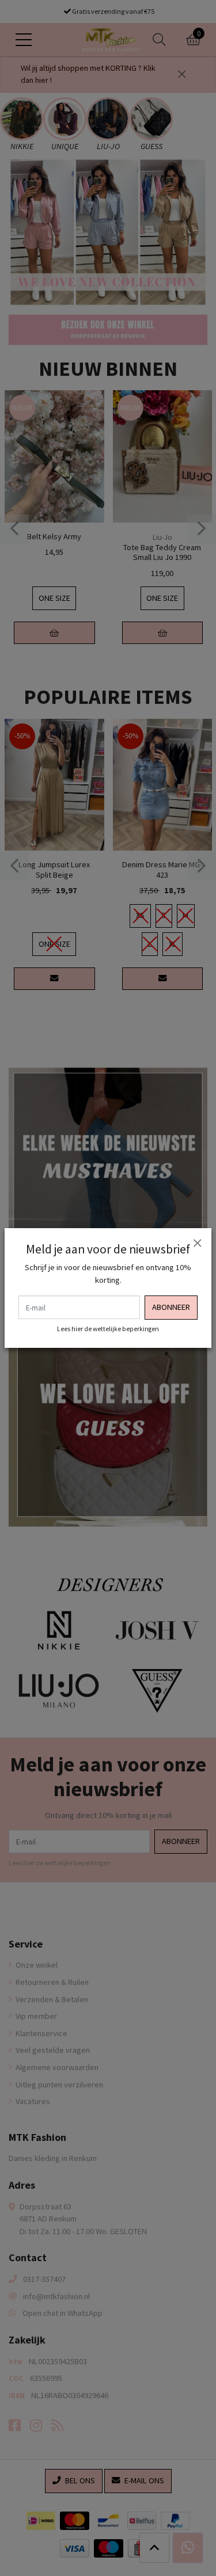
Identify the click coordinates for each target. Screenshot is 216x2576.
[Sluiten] (197, 1243)
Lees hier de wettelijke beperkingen (108, 1329)
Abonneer (171, 1307)
